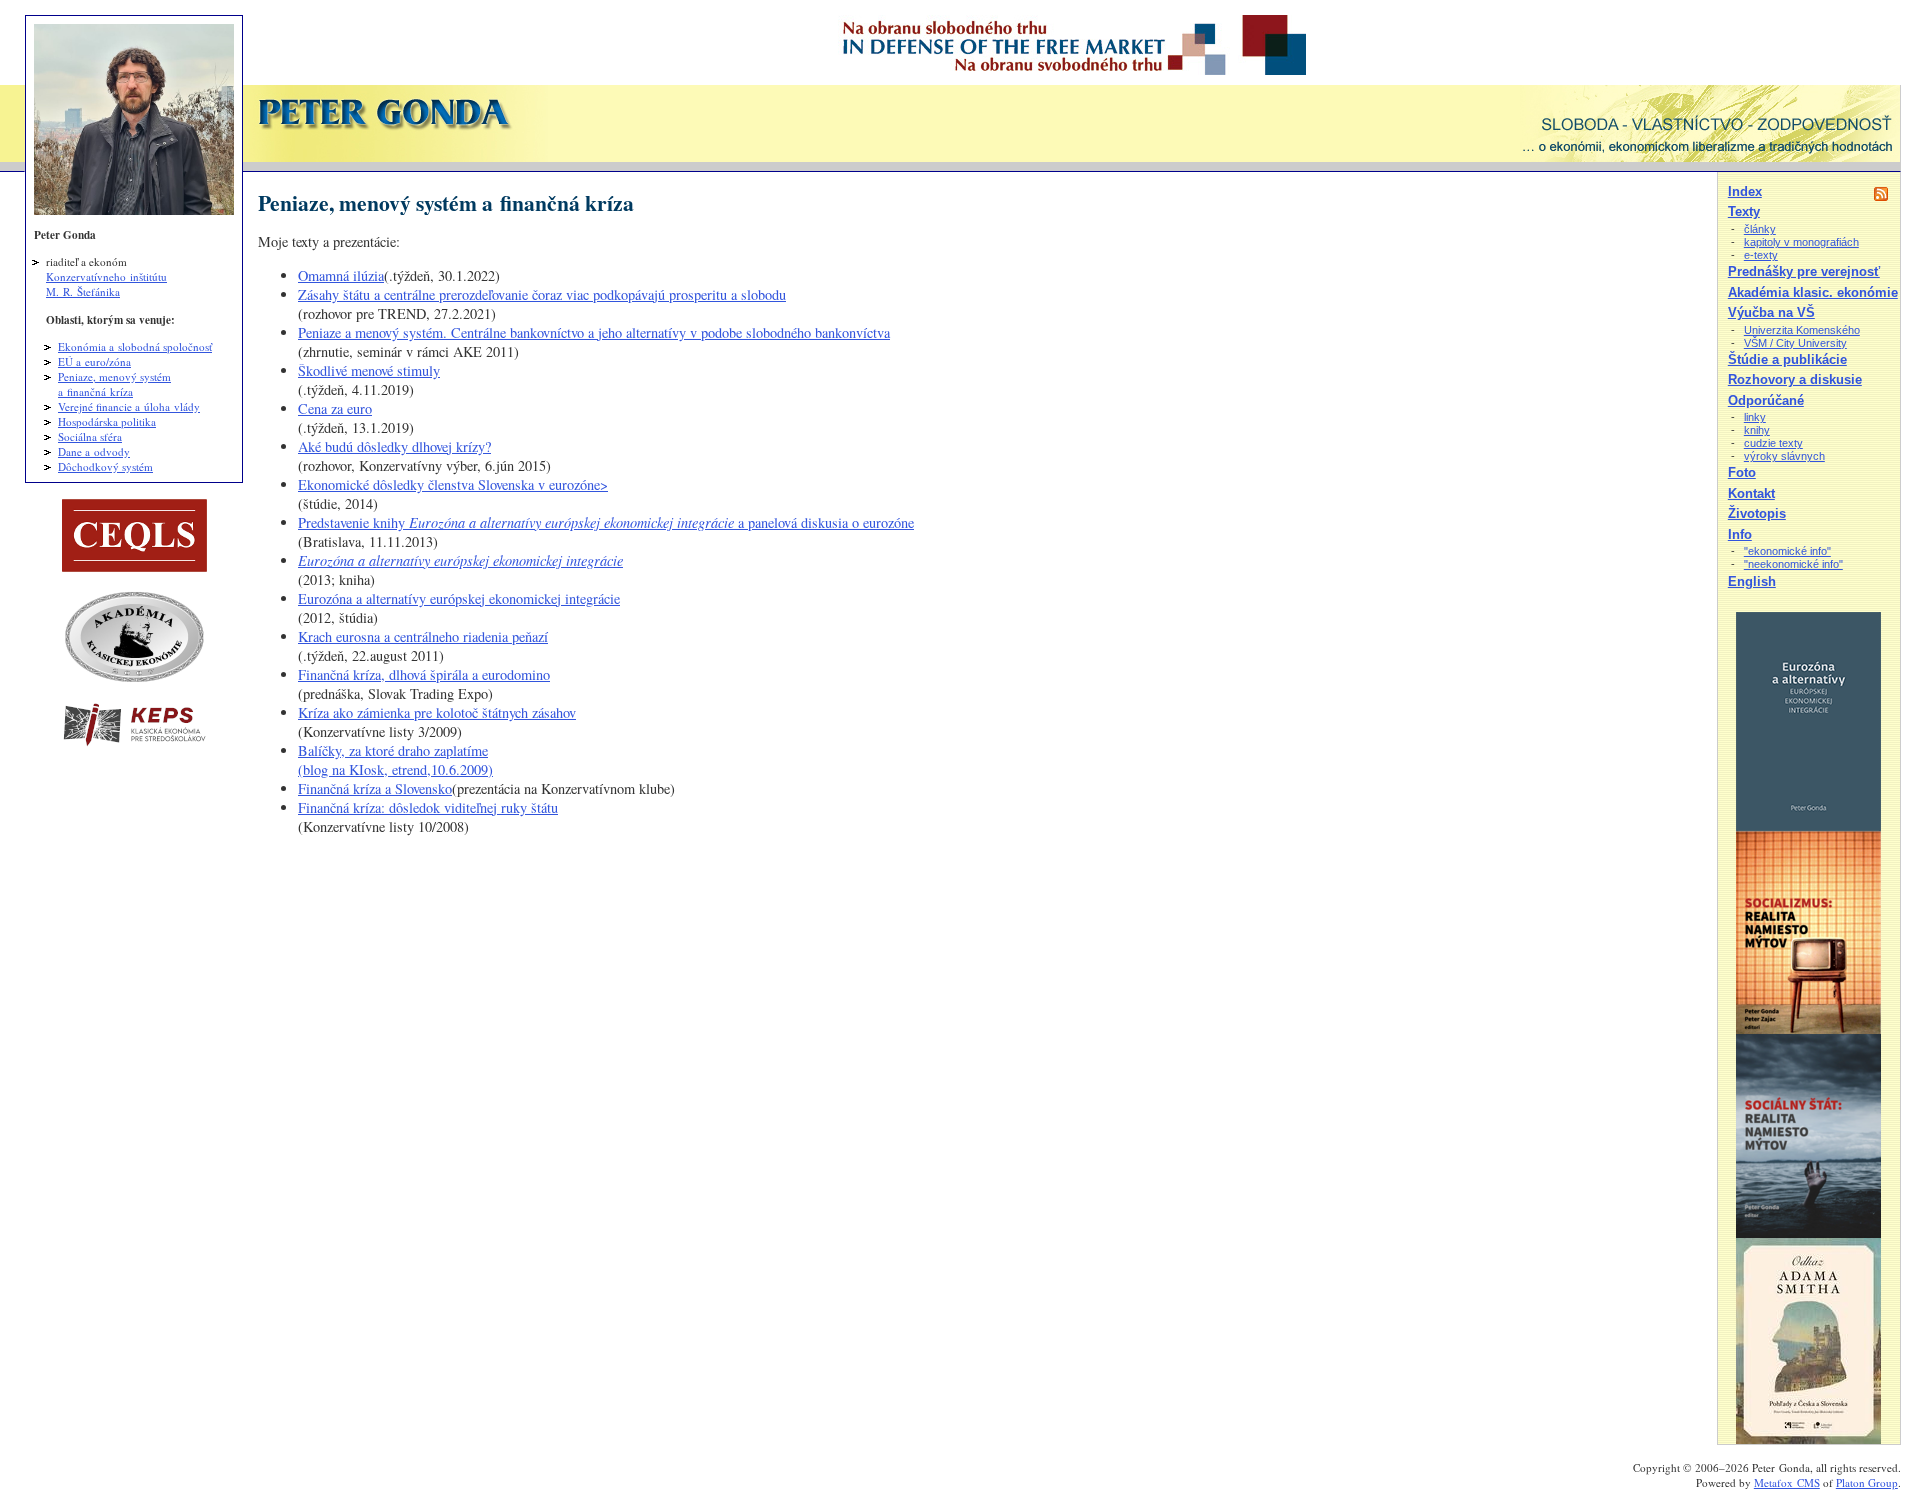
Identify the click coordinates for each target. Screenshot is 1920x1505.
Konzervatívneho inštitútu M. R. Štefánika (106, 284)
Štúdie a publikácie (1787, 359)
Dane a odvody (94, 451)
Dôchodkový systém (105, 466)
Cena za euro (335, 408)
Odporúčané (1766, 400)
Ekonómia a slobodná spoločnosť (135, 346)
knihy (1757, 430)
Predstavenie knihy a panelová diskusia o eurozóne (606, 522)
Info (1740, 534)
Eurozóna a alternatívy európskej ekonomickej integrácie (459, 598)
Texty (1744, 211)
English (1752, 581)
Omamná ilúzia (341, 275)
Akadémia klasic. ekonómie (1813, 292)
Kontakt (1751, 493)
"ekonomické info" (1787, 551)
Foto (1742, 472)
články (1760, 229)
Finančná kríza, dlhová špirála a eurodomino (424, 674)
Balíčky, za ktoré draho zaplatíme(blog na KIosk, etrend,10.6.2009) (395, 760)
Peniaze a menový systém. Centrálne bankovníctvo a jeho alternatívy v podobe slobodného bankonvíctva (594, 332)
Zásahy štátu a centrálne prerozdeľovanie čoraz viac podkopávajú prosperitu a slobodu (542, 294)
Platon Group (1867, 1482)
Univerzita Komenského (1802, 330)
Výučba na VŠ (1771, 312)
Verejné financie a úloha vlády (129, 406)
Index (1745, 191)
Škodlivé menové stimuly (369, 370)
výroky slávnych (1784, 456)
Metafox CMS (1787, 1482)
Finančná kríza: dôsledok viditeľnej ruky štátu (428, 807)
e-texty (1761, 255)
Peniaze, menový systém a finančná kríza (114, 384)
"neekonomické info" (1793, 564)
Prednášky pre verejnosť (1804, 271)
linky (1755, 417)
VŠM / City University (1795, 343)
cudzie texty (1773, 443)
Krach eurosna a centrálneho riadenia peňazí (423, 636)
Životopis (1757, 513)
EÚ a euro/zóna (94, 361)
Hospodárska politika (107, 421)
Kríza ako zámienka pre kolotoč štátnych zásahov (437, 712)
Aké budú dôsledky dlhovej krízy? (394, 446)
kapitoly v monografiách (1801, 242)
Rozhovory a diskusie (1795, 379)
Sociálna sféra (90, 436)
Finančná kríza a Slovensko (375, 788)
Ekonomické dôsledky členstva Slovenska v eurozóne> (453, 484)
